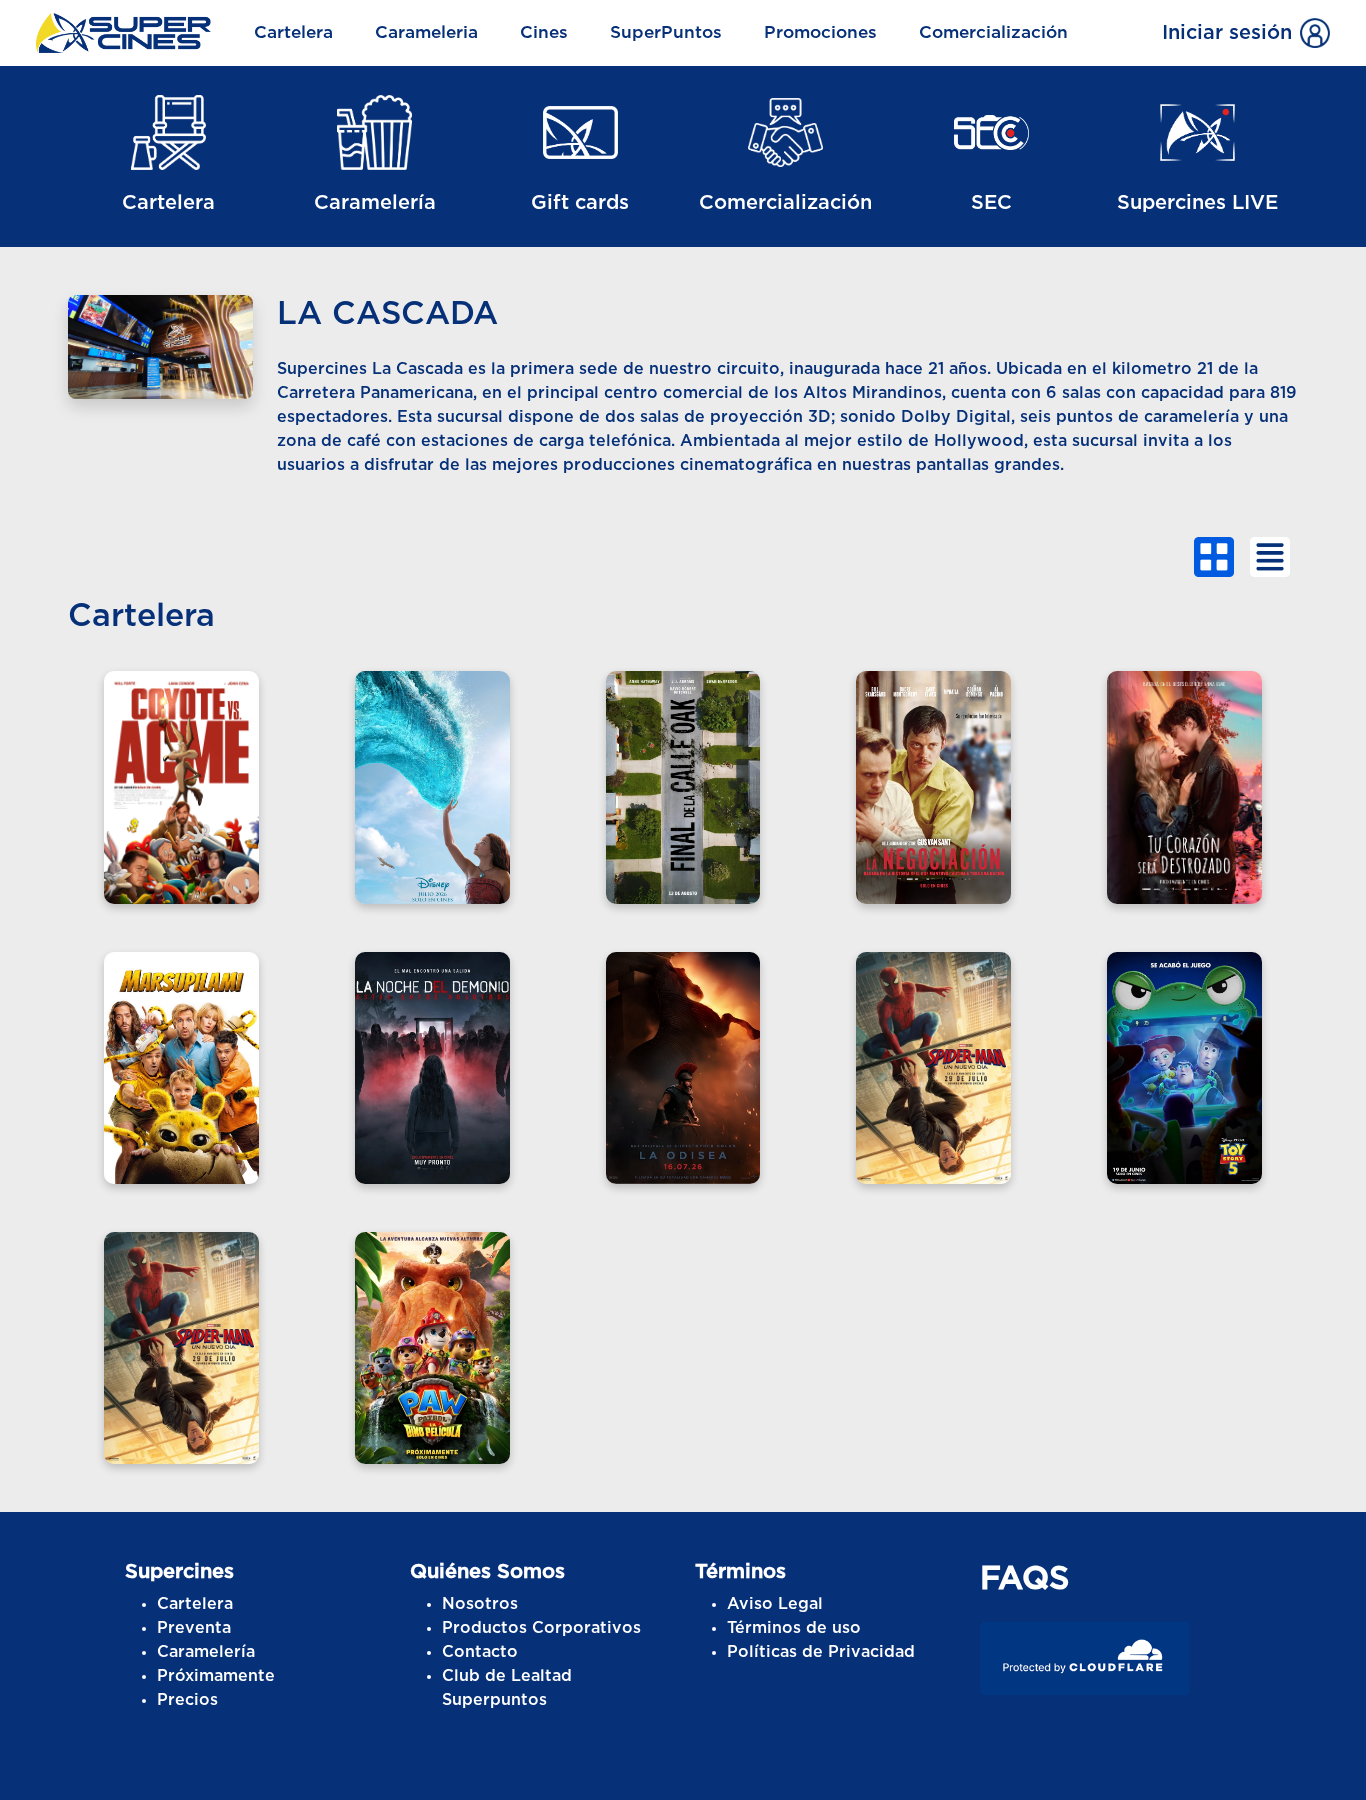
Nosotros (480, 1604)
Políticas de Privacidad (821, 1652)
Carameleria (426, 32)
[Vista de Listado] (1270, 557)
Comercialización (993, 32)
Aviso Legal (775, 1604)
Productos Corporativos (541, 1628)
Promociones (820, 32)
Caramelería (206, 1652)
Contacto (480, 1652)
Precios (187, 1700)
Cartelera (293, 32)
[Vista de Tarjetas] (1214, 557)
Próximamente (216, 1676)
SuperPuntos (666, 32)
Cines (544, 32)
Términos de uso (794, 1628)
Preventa (194, 1628)
